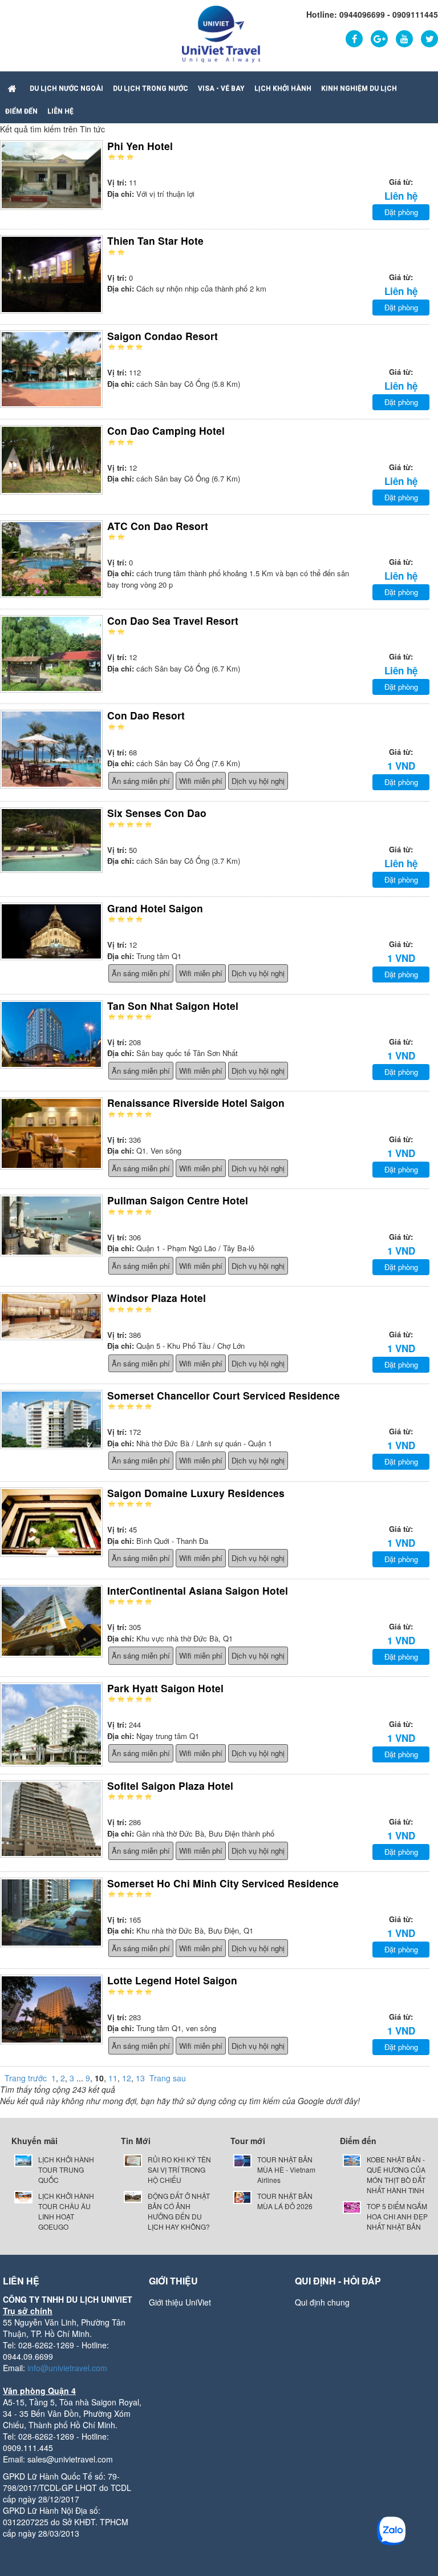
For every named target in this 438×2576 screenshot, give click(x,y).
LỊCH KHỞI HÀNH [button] (283, 88)
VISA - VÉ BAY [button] (221, 88)
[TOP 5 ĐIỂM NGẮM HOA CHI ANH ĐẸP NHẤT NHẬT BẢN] (352, 2206)
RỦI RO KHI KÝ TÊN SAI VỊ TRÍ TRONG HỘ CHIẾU (179, 2169)
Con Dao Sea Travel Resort (173, 620)
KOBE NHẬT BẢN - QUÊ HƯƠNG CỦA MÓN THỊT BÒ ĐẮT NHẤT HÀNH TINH (396, 2175)
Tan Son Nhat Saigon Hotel (173, 1006)
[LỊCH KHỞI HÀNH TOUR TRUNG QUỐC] (23, 2159)
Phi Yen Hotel (140, 146)
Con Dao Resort (146, 715)
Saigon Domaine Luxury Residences (196, 1493)
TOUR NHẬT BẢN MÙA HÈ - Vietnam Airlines (286, 2169)
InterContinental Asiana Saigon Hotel (198, 1590)
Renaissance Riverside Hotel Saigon (196, 1103)
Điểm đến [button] (21, 111)
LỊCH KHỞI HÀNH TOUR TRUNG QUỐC (66, 2169)
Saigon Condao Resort (163, 336)
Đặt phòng (401, 212)
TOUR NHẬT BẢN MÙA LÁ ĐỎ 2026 (285, 2201)
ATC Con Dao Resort (158, 526)
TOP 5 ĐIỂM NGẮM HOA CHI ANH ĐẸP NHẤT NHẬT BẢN (397, 2216)
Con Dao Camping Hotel (166, 430)
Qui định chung (322, 2302)
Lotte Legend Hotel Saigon (172, 1980)
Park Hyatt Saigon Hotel (165, 1688)
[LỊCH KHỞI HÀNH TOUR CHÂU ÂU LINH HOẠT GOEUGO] (23, 2196)
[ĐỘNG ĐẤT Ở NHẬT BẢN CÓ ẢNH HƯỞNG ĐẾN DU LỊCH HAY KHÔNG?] (133, 2196)
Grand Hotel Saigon (155, 908)
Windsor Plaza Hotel (157, 1298)
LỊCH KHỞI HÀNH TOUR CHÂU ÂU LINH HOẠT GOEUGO (66, 2211)
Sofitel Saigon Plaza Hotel (170, 1786)
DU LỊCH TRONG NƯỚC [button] (151, 88)
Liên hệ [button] (60, 111)
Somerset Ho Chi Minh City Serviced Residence (223, 1883)
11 (113, 2078)
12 (127, 2078)
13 (140, 2078)
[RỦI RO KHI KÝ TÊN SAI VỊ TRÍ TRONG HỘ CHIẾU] (133, 2159)
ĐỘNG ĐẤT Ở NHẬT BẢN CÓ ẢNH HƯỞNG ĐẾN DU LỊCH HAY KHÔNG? (179, 2211)
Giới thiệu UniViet (180, 2302)
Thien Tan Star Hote (155, 240)
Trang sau (168, 2078)
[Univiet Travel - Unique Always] (221, 33)
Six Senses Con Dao (157, 813)
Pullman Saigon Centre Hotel (178, 1200)
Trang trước (26, 2078)
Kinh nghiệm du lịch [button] (359, 88)
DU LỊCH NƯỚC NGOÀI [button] (66, 88)
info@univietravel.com (67, 2368)
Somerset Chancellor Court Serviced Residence (224, 1395)
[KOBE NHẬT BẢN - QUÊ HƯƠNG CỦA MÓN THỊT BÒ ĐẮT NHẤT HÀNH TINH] (352, 2159)
